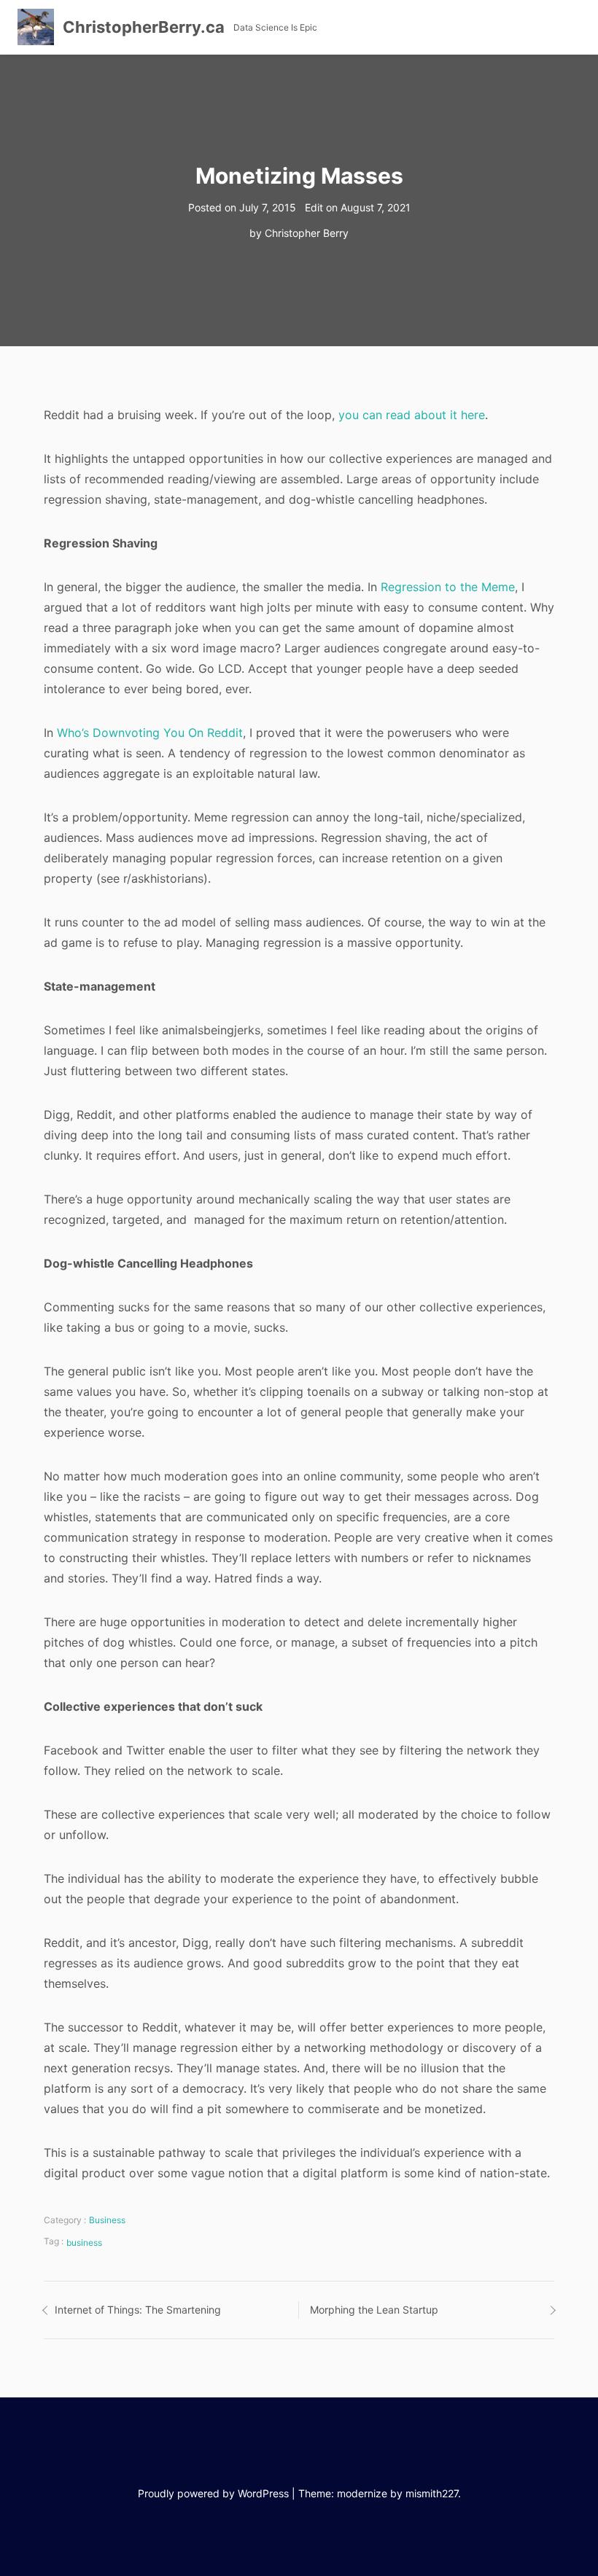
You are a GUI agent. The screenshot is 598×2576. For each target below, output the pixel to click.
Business (107, 2220)
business (84, 2243)
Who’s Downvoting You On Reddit (150, 733)
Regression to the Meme (448, 587)
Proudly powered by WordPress (213, 2493)
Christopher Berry (307, 233)
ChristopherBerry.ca (144, 27)
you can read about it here (412, 415)
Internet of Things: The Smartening (138, 2310)
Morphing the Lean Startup (374, 2310)
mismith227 (432, 2493)
